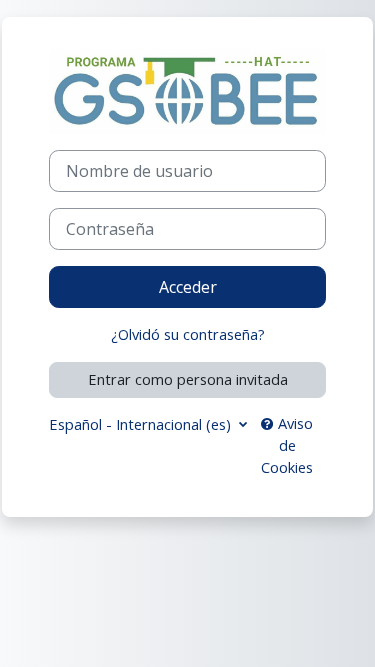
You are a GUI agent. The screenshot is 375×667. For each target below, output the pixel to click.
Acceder (188, 287)
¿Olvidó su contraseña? (188, 334)
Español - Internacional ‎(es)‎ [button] (142, 424)
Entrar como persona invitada (188, 379)
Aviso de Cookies (287, 445)
